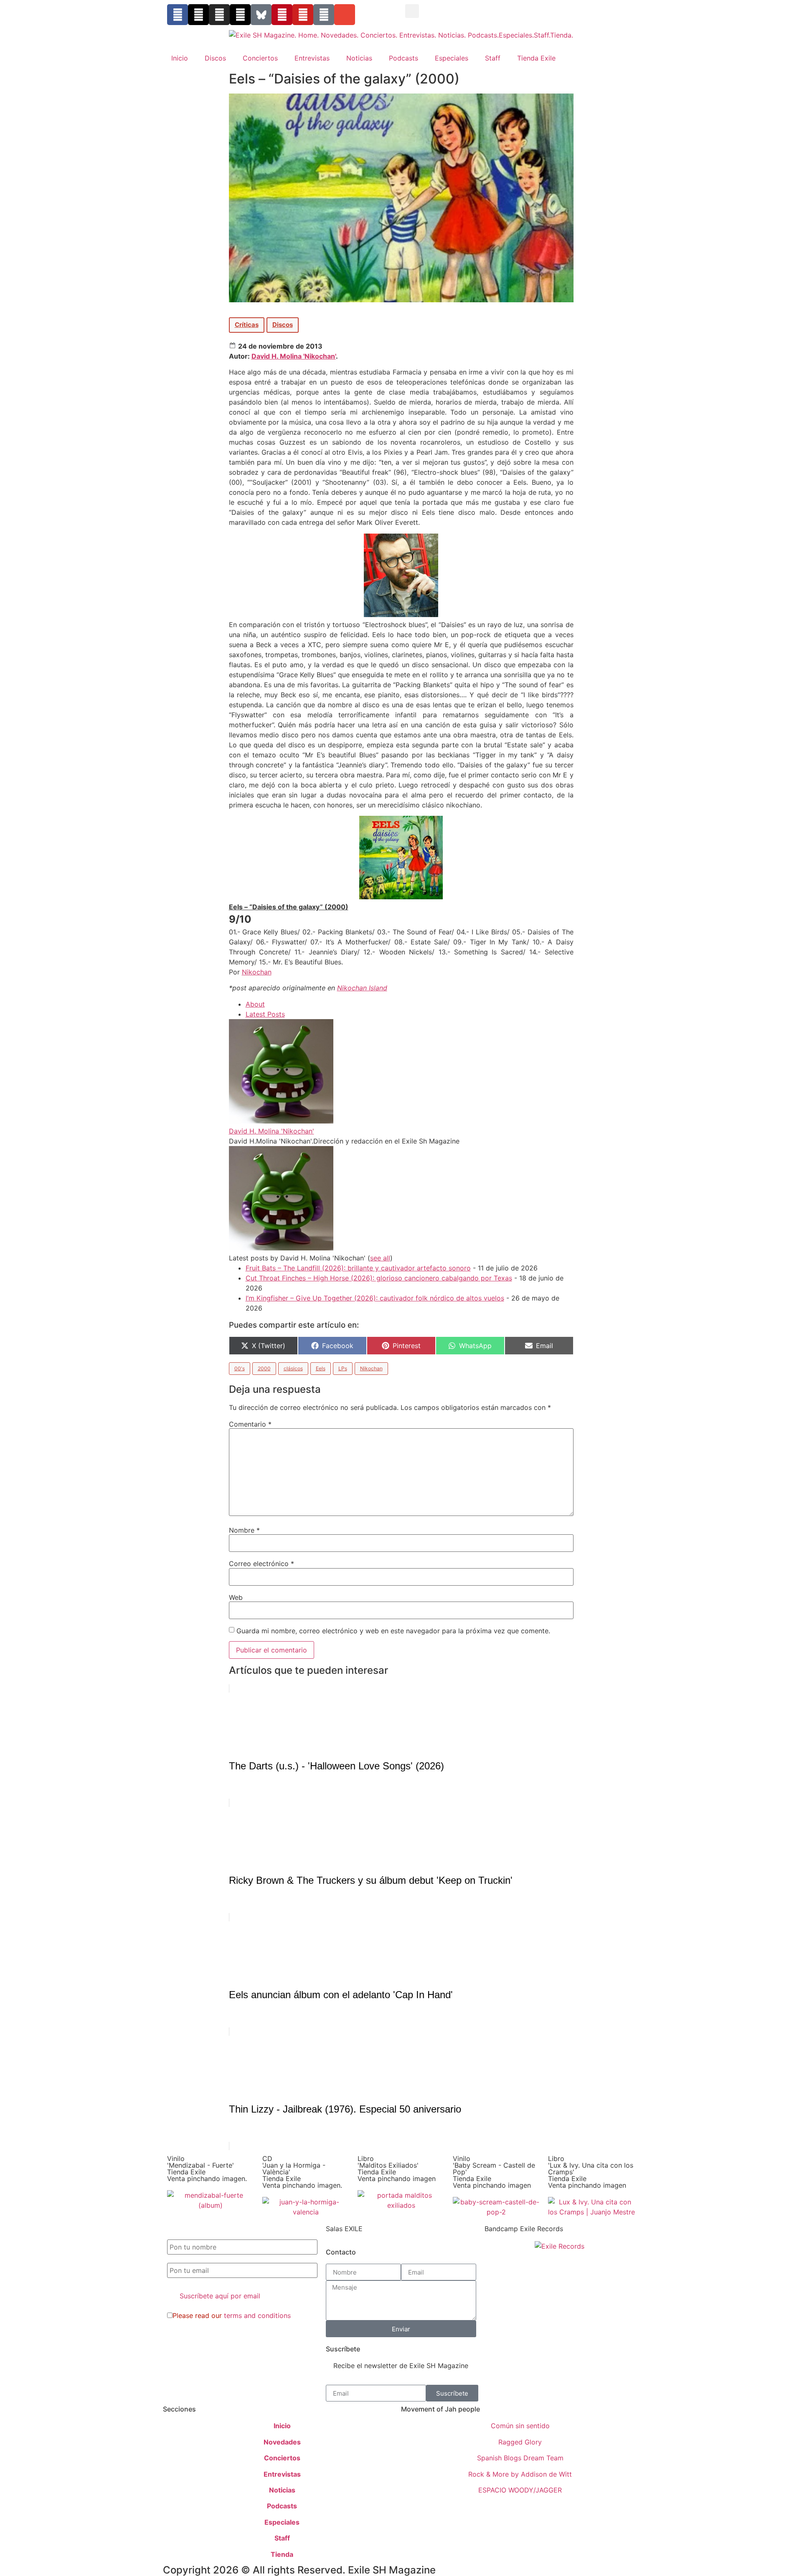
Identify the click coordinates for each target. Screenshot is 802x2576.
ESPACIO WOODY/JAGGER (520, 2490)
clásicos (293, 1368)
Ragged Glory (520, 2442)
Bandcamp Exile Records (524, 2229)
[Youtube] (303, 15)
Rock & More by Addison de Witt (520, 2474)
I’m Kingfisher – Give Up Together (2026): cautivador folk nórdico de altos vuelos (375, 1298)
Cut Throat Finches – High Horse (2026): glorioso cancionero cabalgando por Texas (379, 1278)
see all (380, 1258)
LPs (343, 1368)
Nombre (244, 1530)
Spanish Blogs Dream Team (520, 2458)
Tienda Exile (536, 58)
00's (240, 1368)
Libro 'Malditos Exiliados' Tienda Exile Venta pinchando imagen (397, 2169)
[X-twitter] (198, 15)
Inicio (180, 58)
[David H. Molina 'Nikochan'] (281, 1121)
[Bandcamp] (324, 15)
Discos (215, 58)
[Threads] (240, 15)
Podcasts (404, 58)
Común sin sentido (520, 2426)
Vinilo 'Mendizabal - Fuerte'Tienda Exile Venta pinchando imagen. (207, 2169)
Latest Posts (265, 1014)
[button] (412, 11)
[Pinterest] (282, 15)
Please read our (232, 2315)
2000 (264, 1368)
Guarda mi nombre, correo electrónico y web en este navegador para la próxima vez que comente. (393, 1631)
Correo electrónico (261, 1564)
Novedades (282, 2442)
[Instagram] (219, 15)
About (255, 1004)
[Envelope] (345, 15)
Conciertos (260, 58)
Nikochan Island (362, 988)
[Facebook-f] (178, 15)
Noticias (359, 58)
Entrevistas (312, 58)
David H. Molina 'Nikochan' (294, 356)
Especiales (452, 58)
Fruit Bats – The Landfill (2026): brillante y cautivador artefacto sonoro (358, 1268)
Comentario (250, 1424)
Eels (321, 1368)
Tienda (282, 2554)
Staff (493, 58)
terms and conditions (257, 2315)
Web (236, 1597)
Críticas (247, 325)
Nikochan (257, 972)
